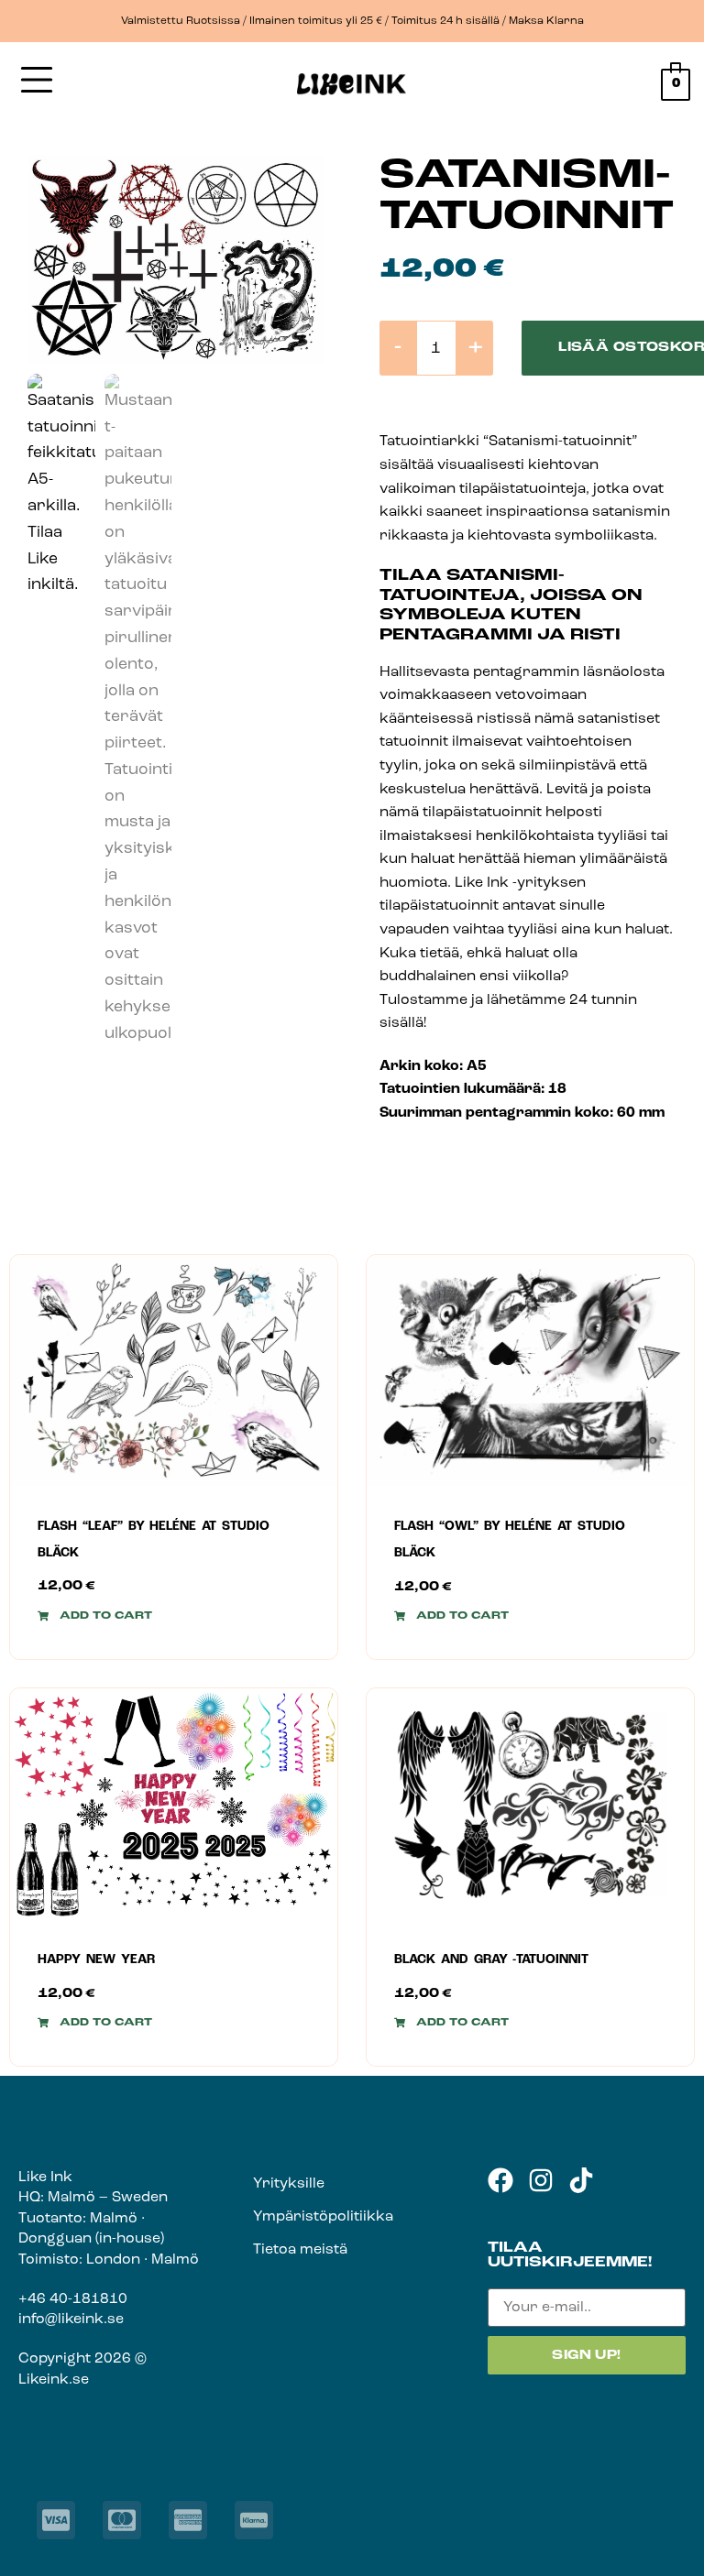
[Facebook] (500, 2180)
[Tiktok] (581, 2180)
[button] (95, 1616)
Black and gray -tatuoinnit (491, 1960)
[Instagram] (541, 2180)
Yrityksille (289, 2184)
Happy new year (96, 1960)
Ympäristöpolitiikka (323, 2217)
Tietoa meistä (300, 2250)
